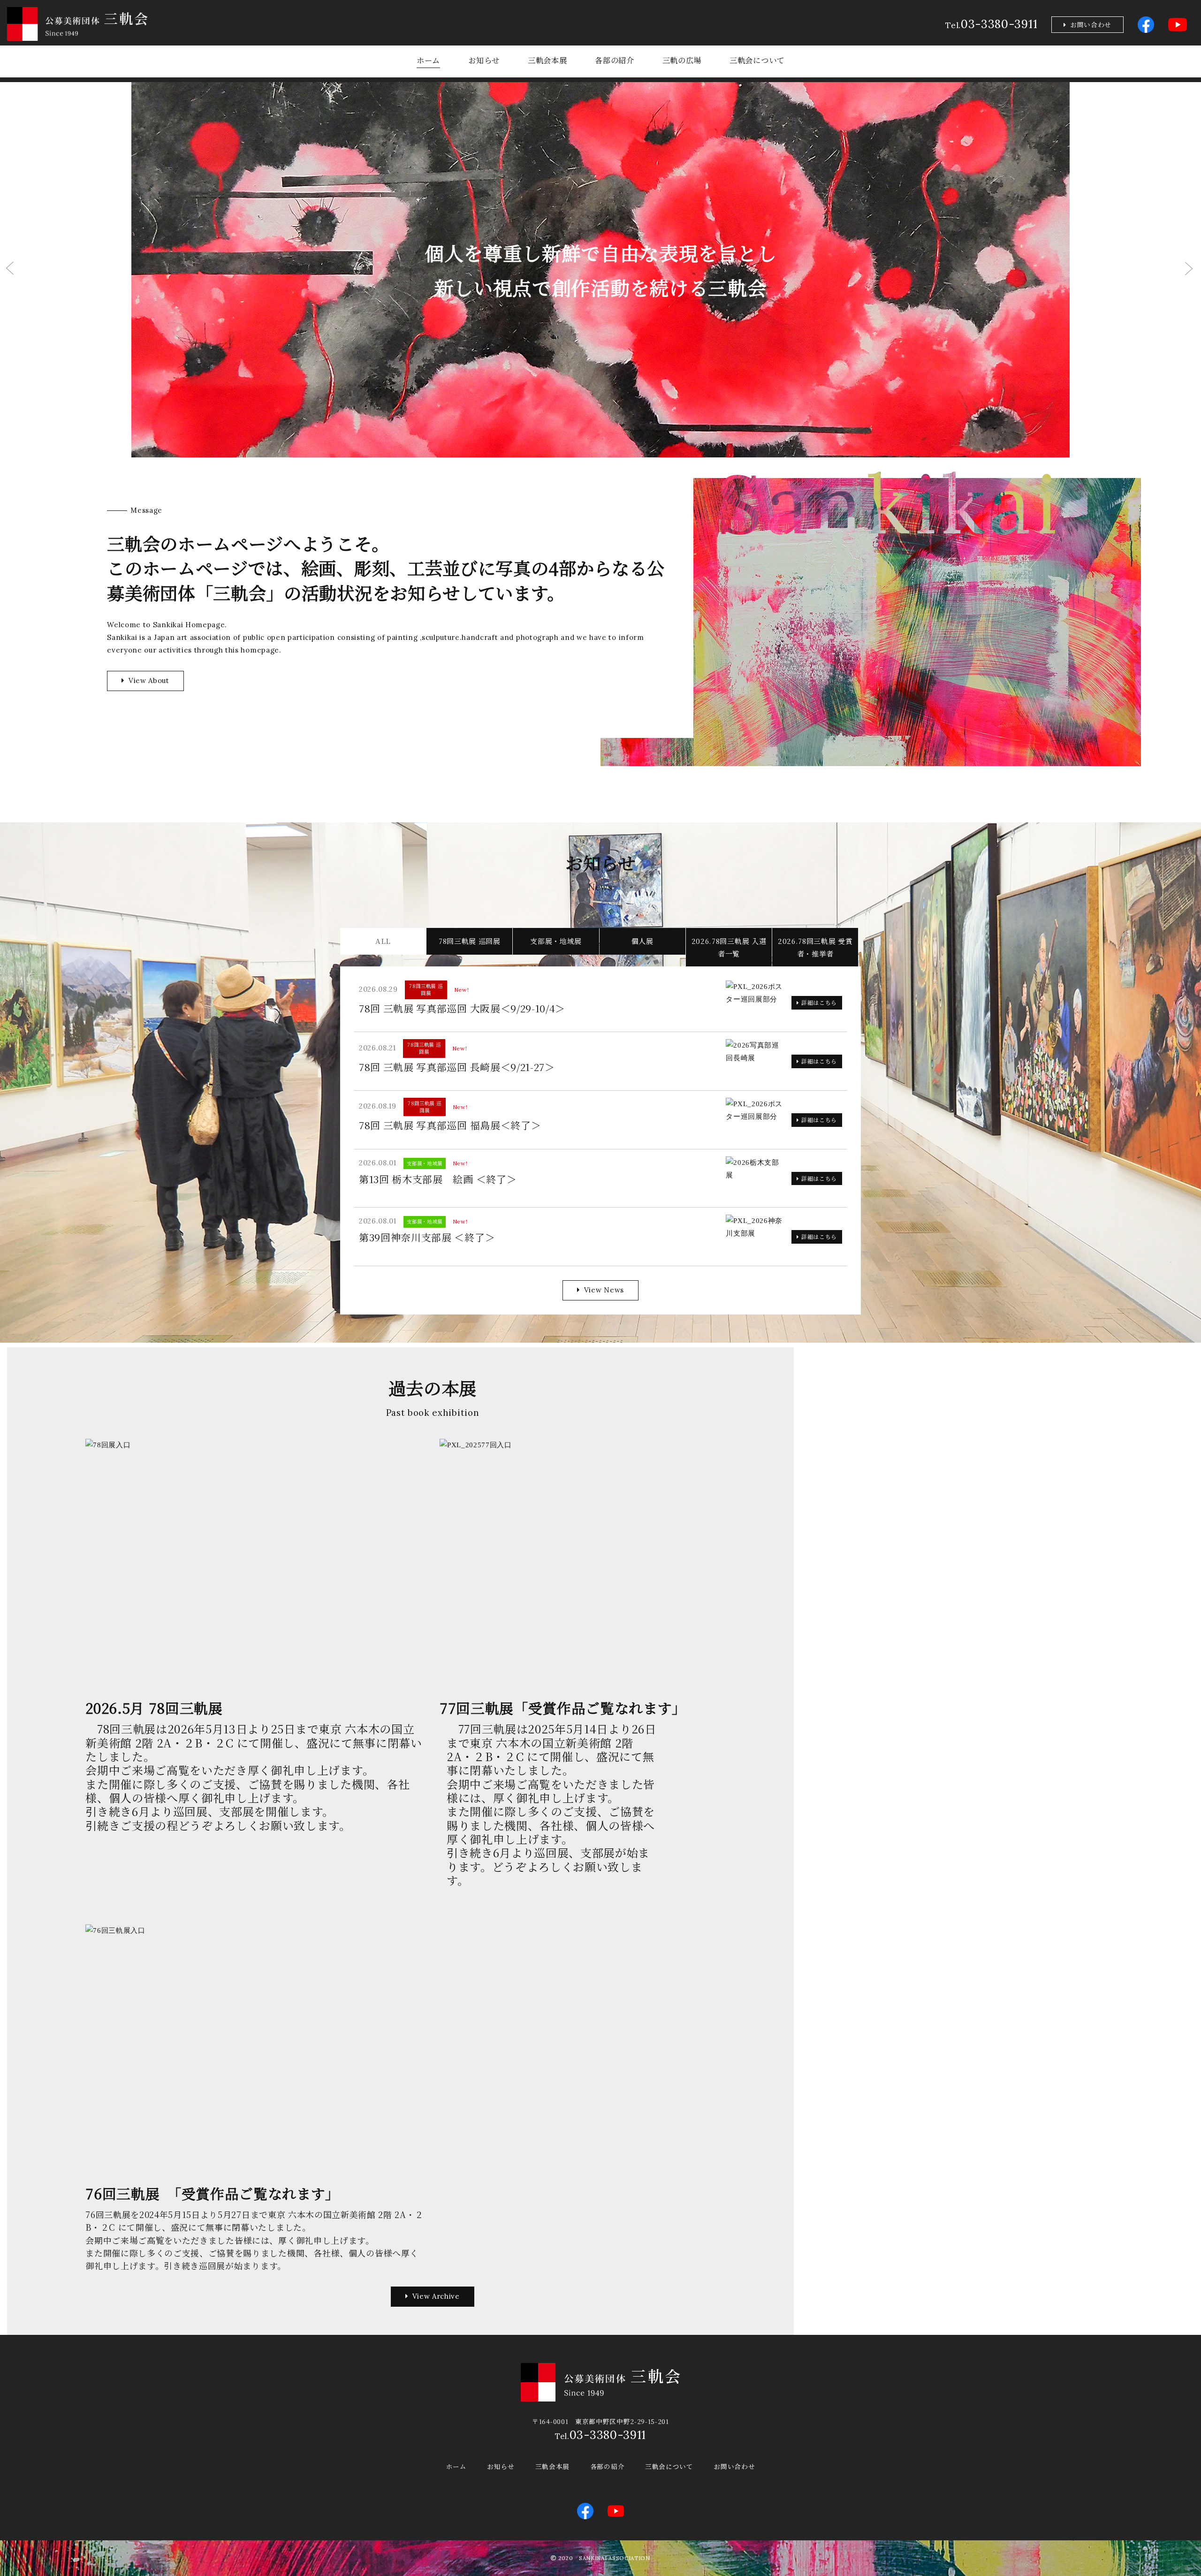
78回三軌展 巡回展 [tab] (470, 941)
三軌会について (757, 60)
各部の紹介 (614, 60)
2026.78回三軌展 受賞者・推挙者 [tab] (815, 947)
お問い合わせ (1091, 24)
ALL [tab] (383, 941)
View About (149, 680)
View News (604, 1290)
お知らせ (484, 60)
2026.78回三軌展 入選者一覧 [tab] (729, 947)
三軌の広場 (682, 60)
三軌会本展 (547, 60)
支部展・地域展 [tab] (556, 941)
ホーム (428, 60)
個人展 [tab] (642, 941)
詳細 (819, 1002)
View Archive (436, 2296)
